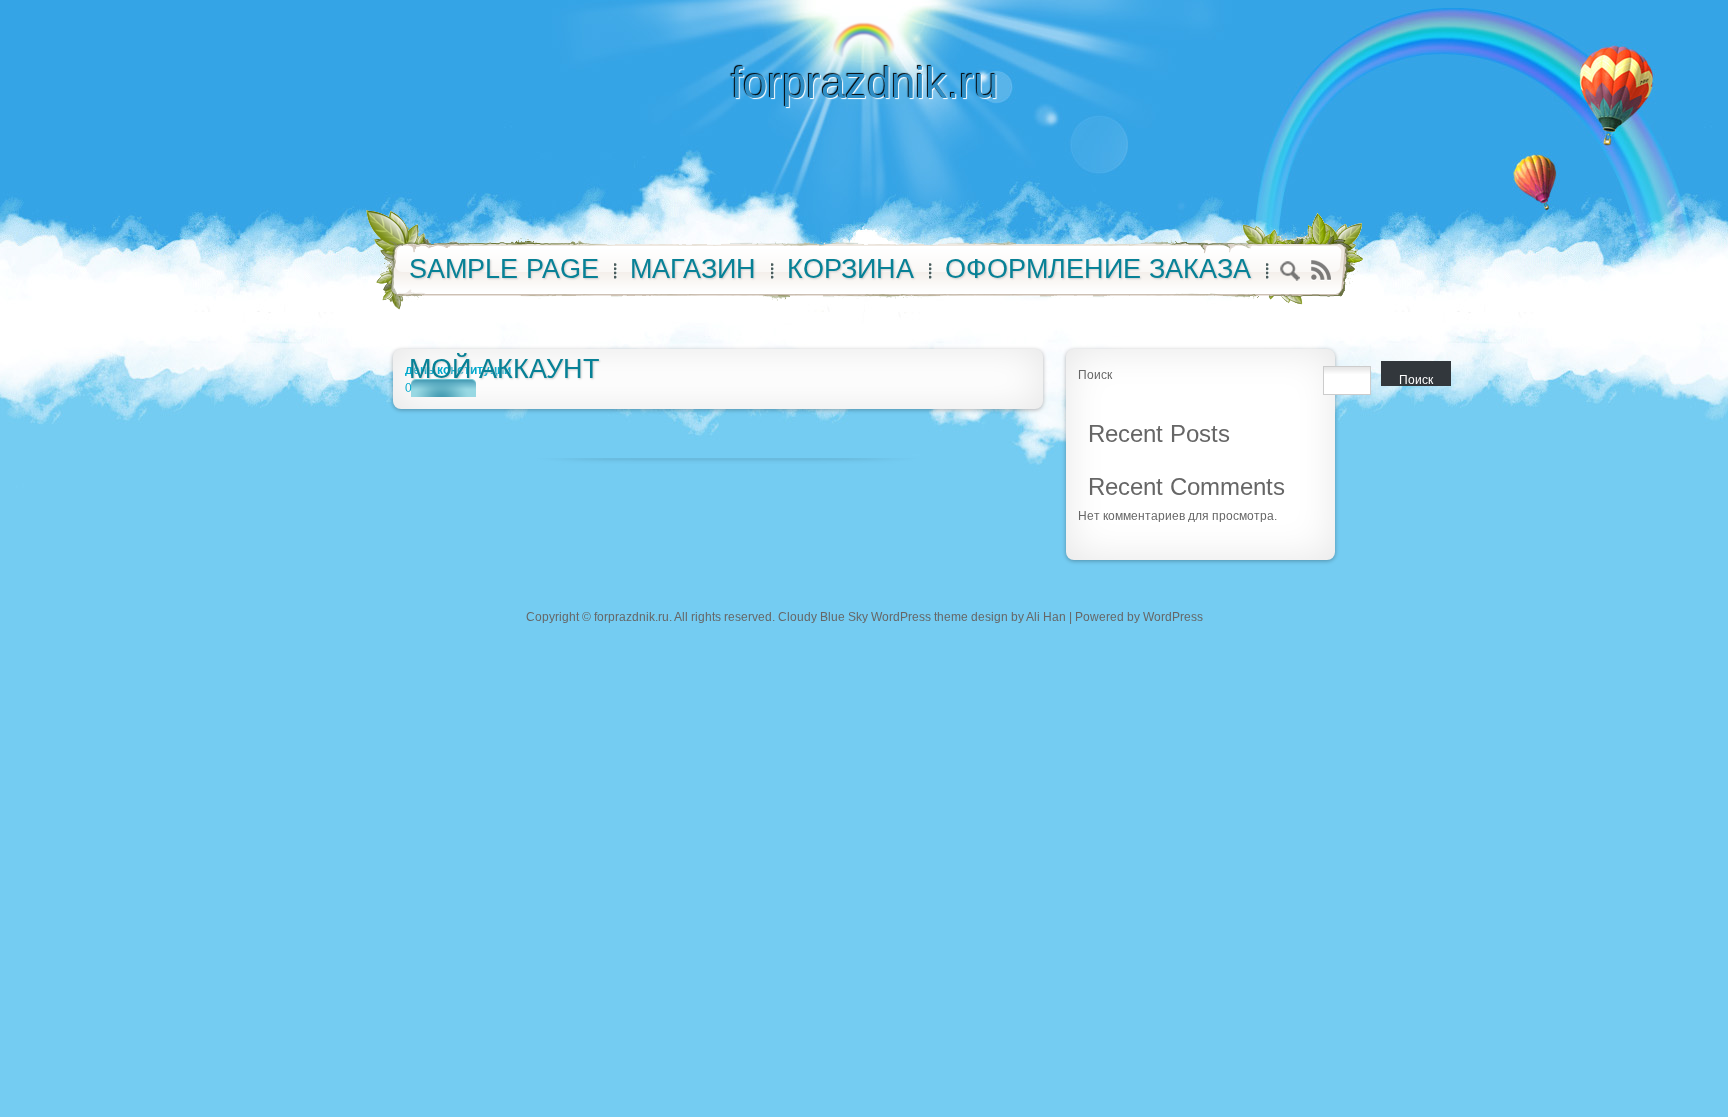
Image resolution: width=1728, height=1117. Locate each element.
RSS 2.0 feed (1320, 270)
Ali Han (1046, 617)
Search (1290, 273)
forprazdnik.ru (864, 82)
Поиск (1095, 375)
